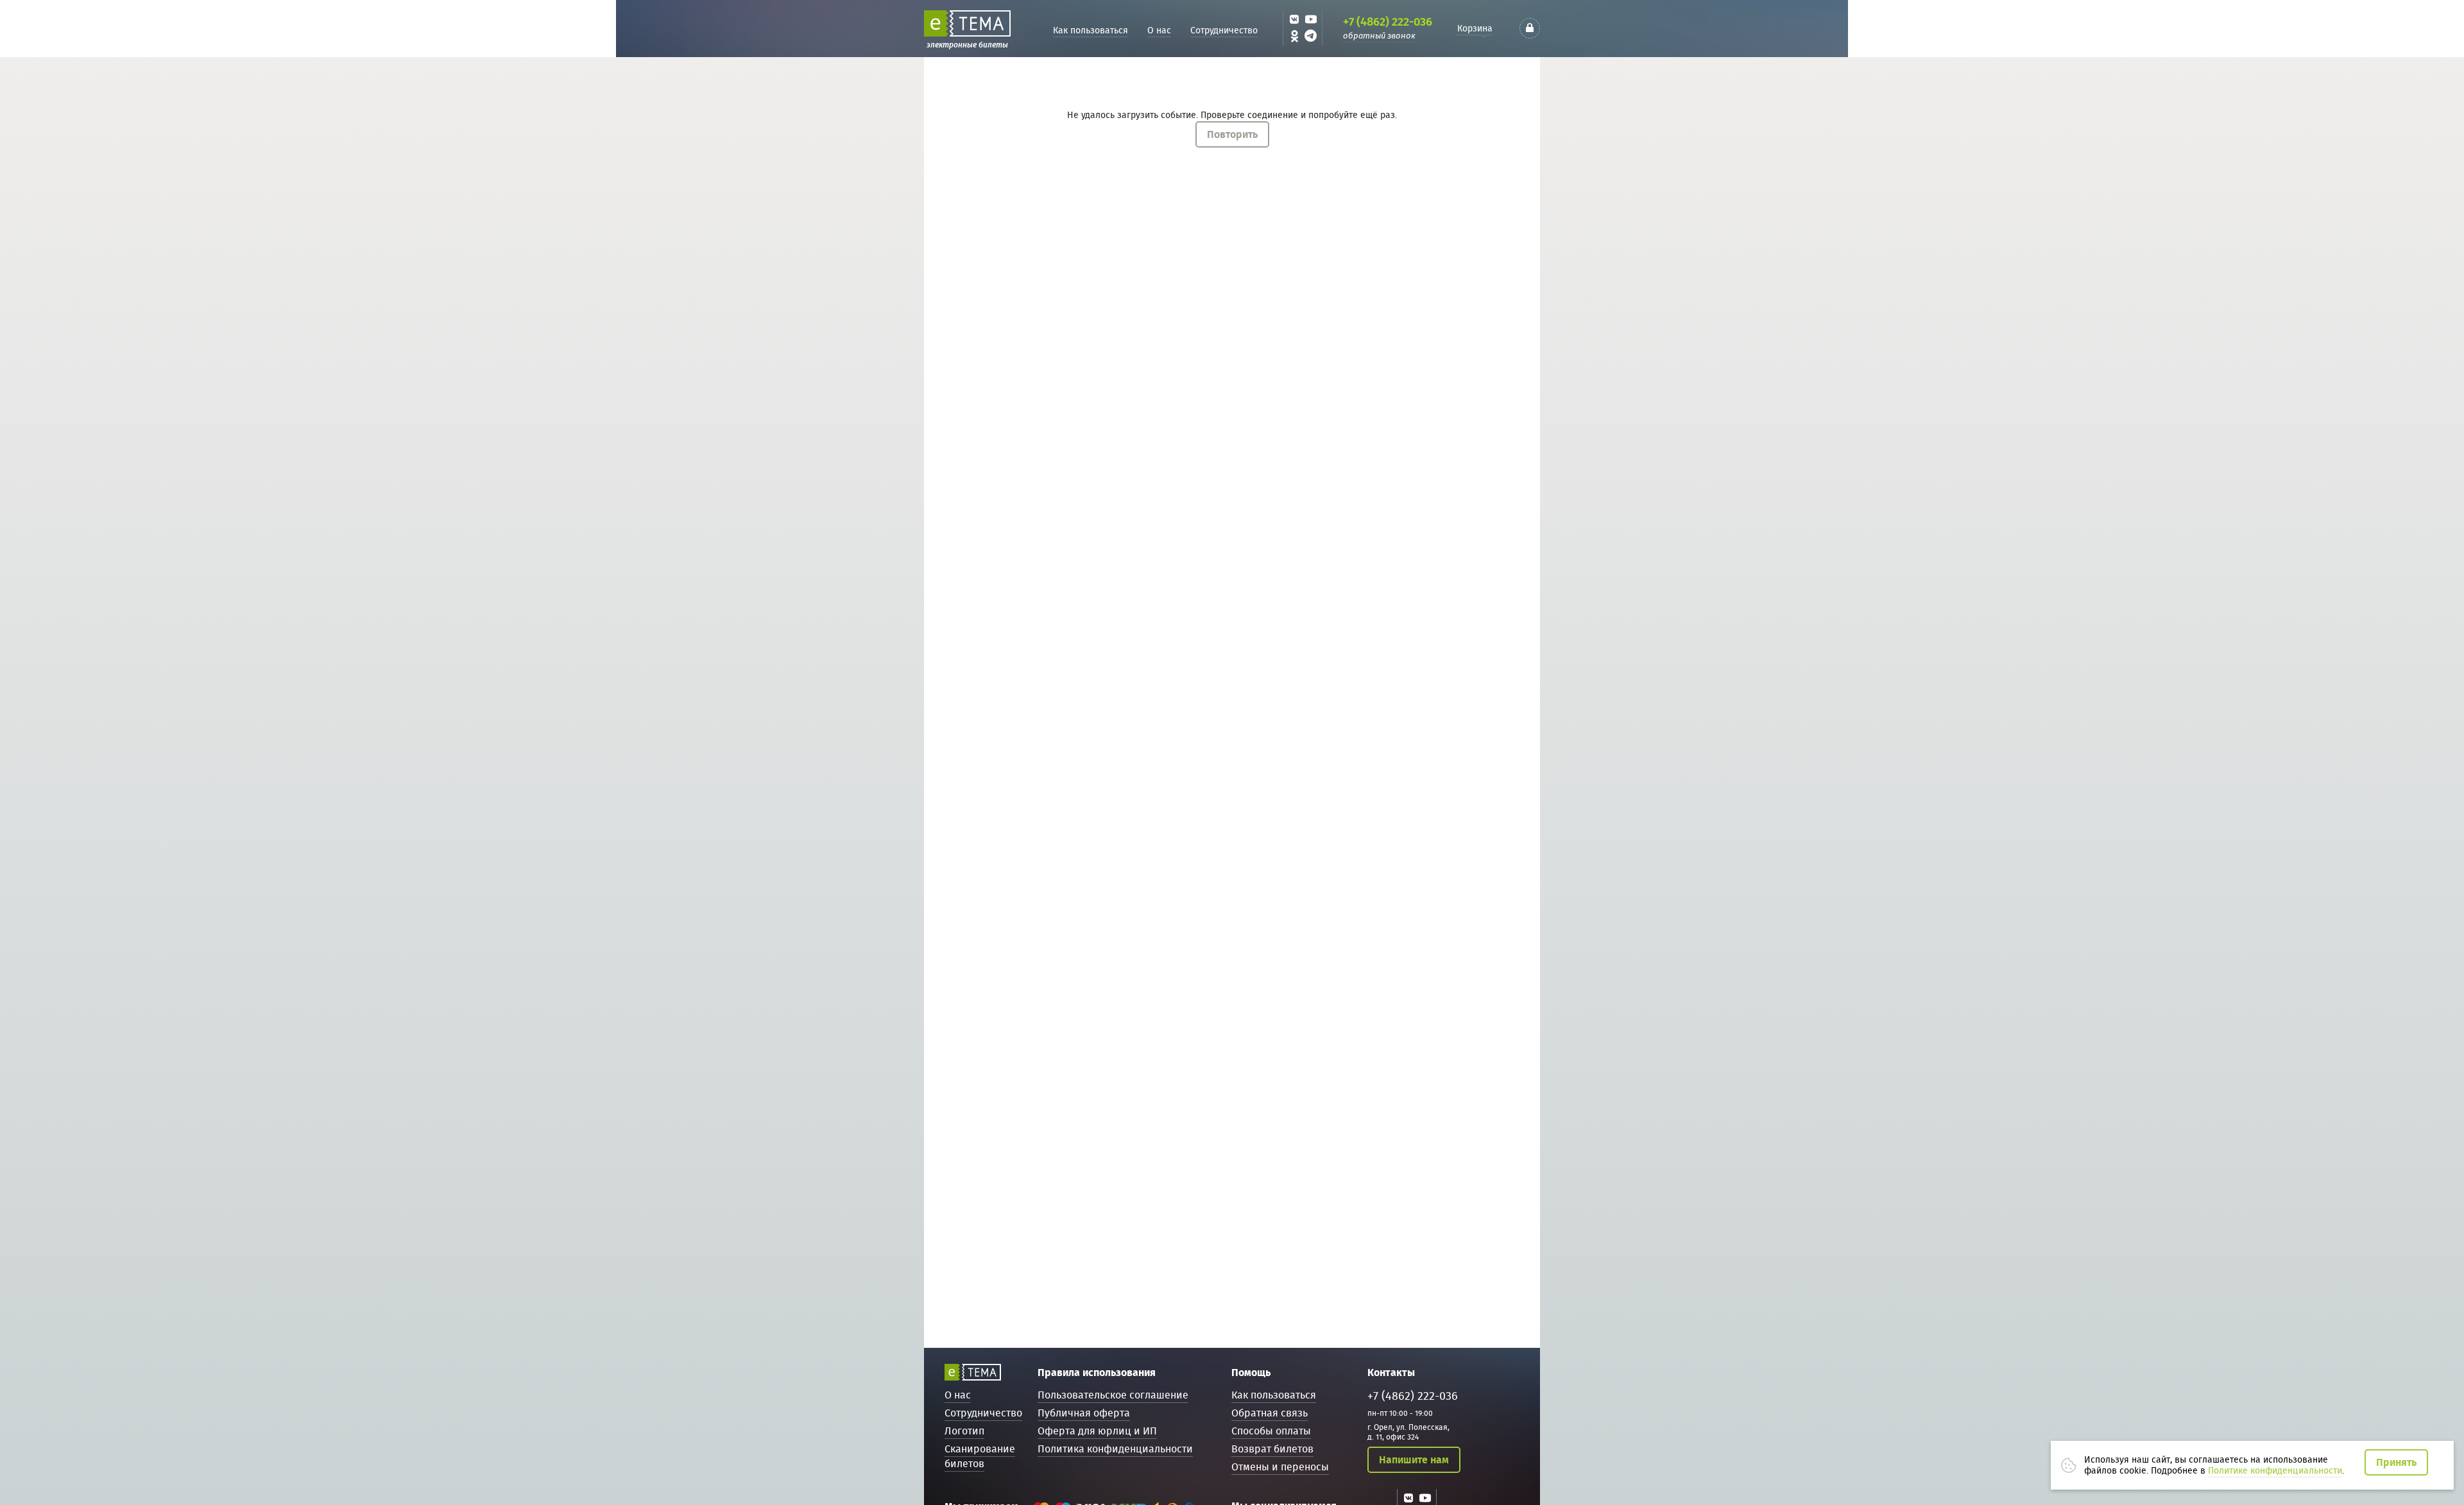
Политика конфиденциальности (1115, 1449)
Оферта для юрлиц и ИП (1097, 1431)
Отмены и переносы (1280, 1467)
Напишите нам (1414, 1460)
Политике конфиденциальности (2275, 1470)
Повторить (1232, 134)
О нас (1159, 30)
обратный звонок (1379, 36)
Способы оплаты (1271, 1431)
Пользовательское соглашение (1113, 1395)
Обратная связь (1270, 1413)
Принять (2396, 1462)
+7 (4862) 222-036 (1388, 22)
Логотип (964, 1431)
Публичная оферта (1084, 1413)
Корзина (1475, 28)
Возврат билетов (1272, 1449)
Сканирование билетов (980, 1456)
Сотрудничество (1224, 30)
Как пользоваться (1091, 30)
